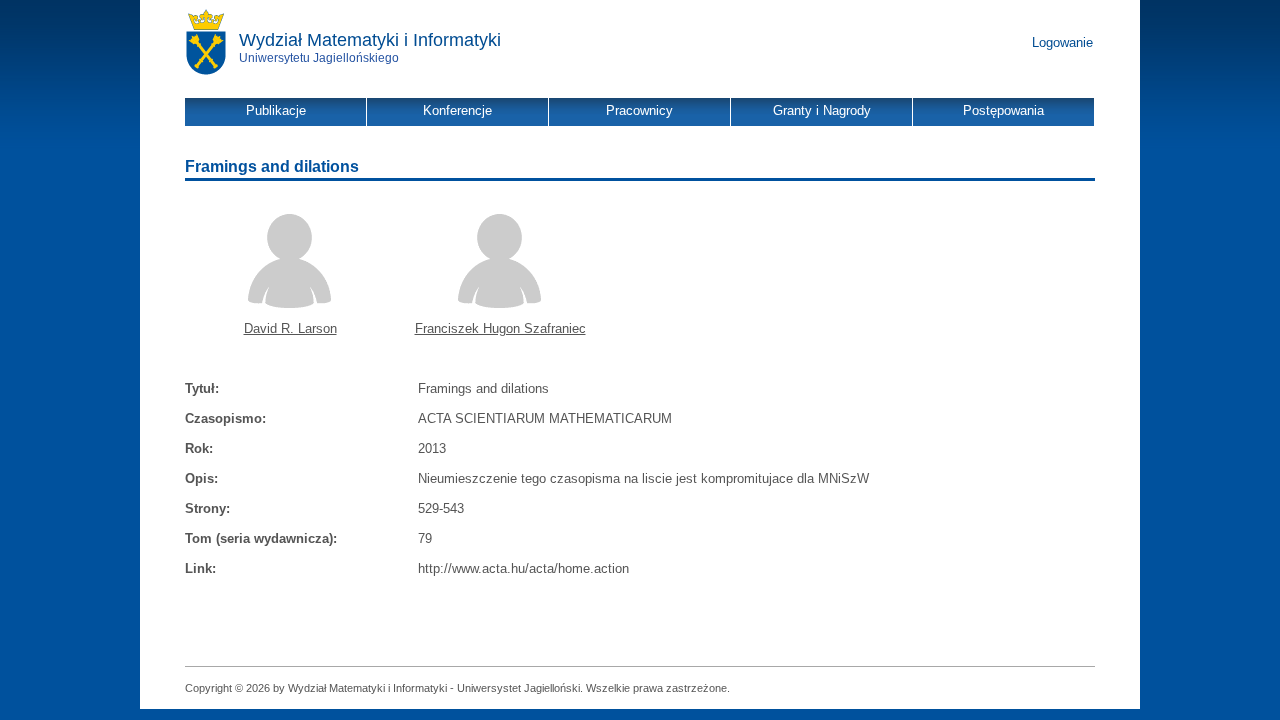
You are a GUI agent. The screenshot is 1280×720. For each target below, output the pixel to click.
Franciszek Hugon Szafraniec (500, 328)
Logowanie (1062, 42)
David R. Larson (290, 328)
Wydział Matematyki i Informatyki (370, 40)
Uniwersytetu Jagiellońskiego (319, 58)
